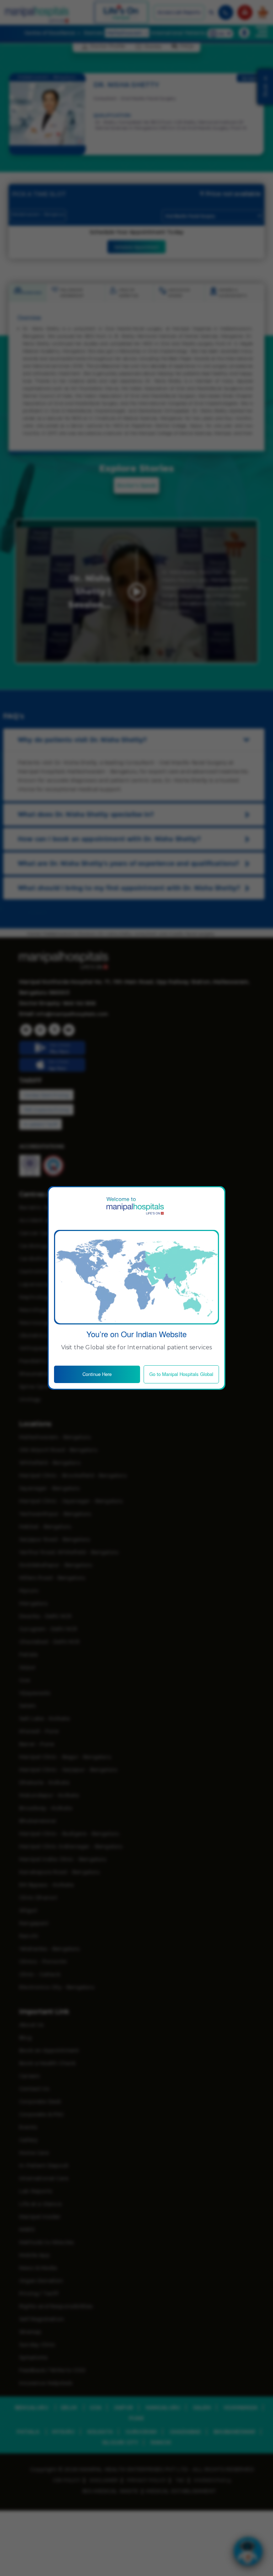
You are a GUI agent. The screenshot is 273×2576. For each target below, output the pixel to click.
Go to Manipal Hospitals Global (181, 1374)
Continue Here (97, 1374)
